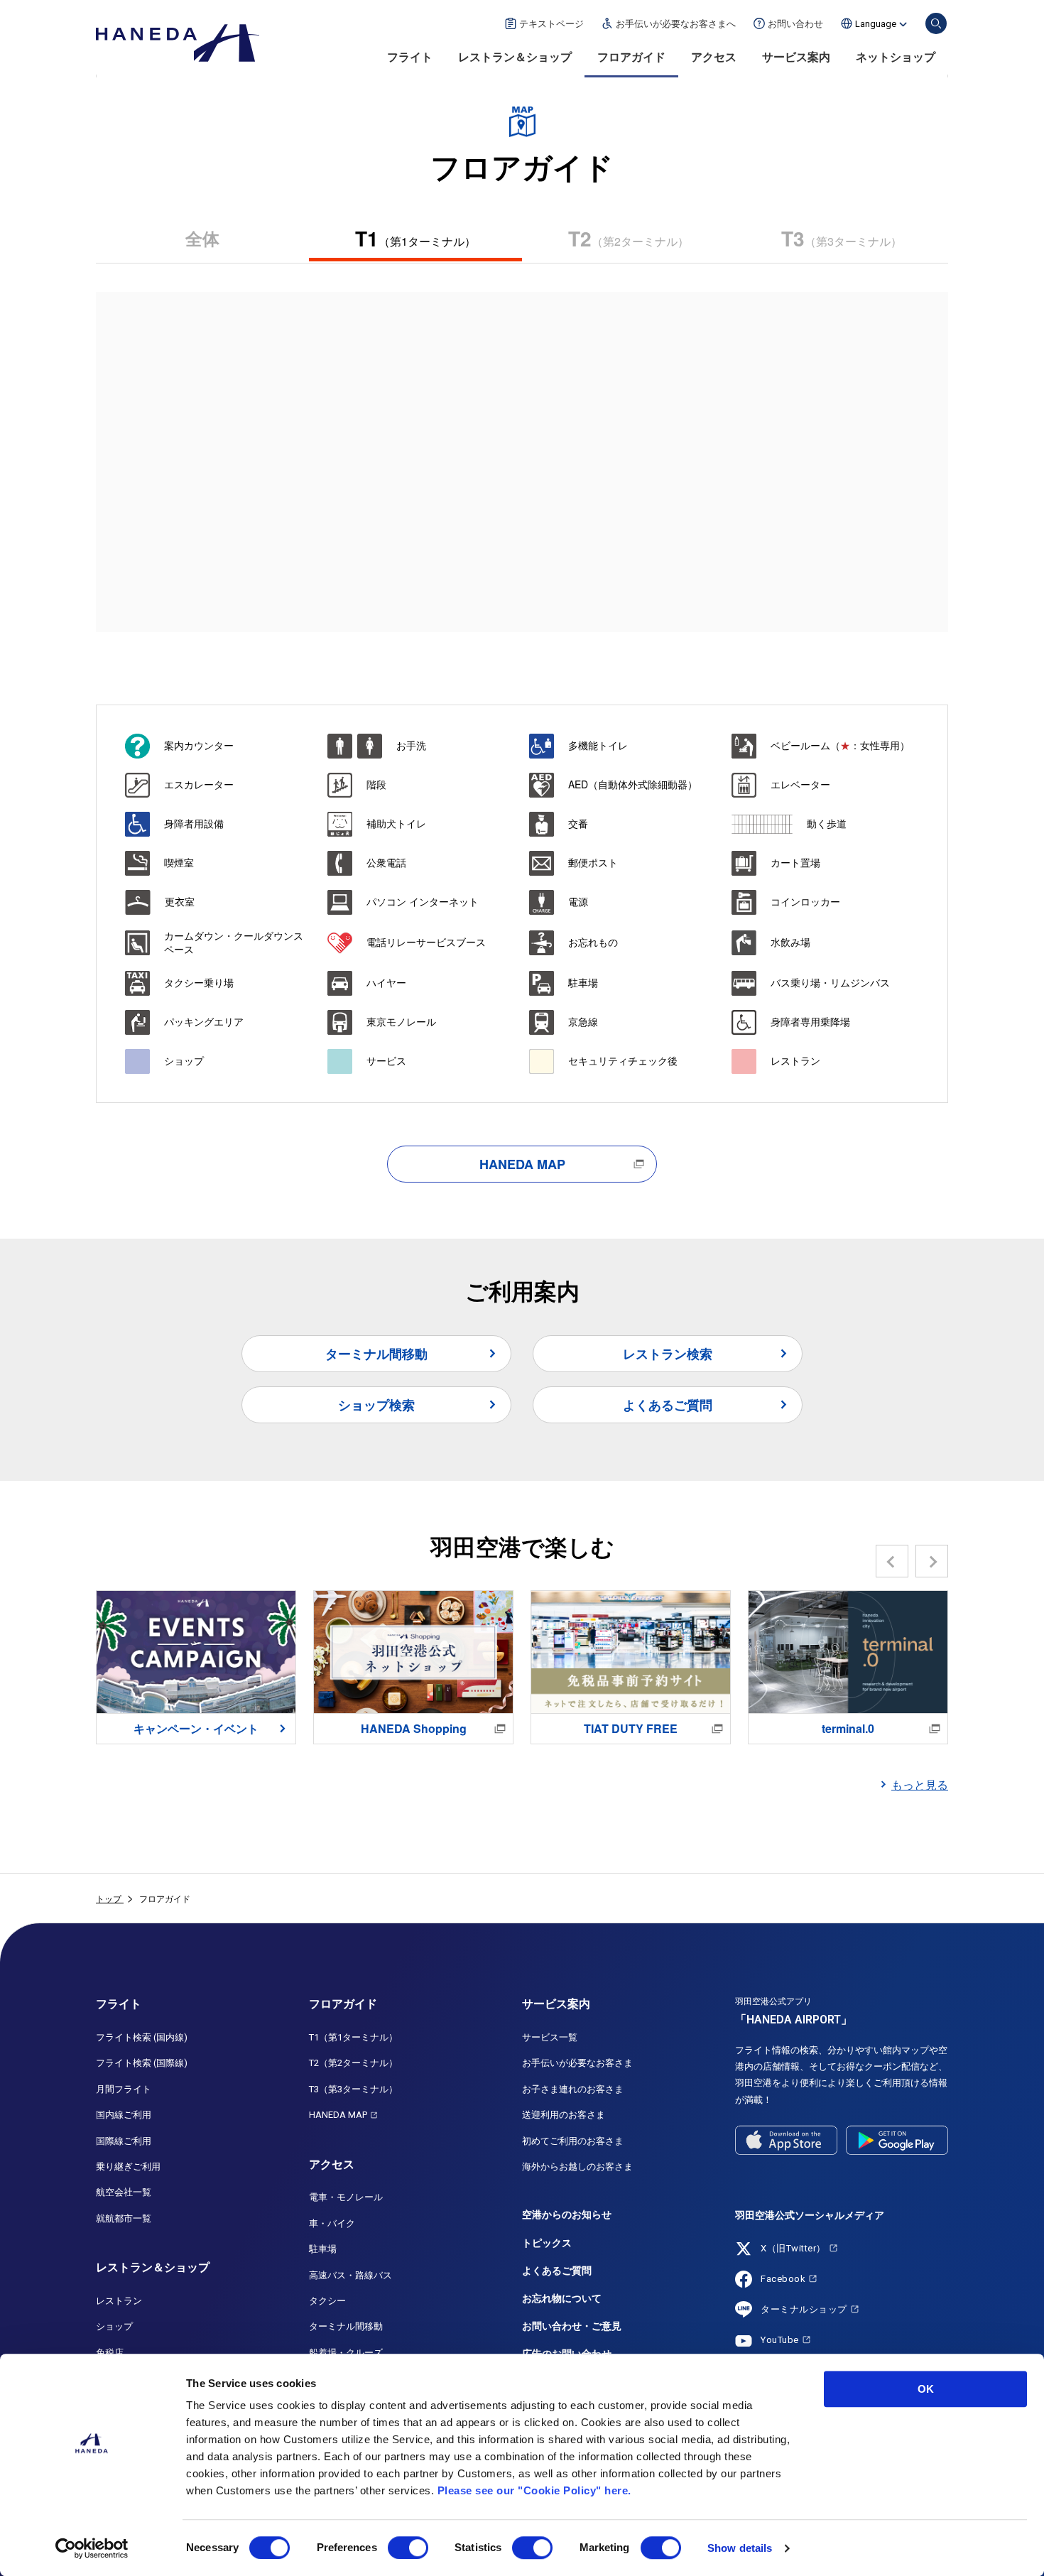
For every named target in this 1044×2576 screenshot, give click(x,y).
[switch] (408, 2548)
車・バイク (332, 2223)
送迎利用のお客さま (564, 2115)
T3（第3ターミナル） (353, 2089)
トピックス (547, 2243)
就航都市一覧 (124, 2218)
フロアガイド (631, 57)
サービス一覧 (550, 2037)
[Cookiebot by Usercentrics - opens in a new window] (92, 2548)
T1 (415, 238)
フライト (410, 57)
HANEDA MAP (522, 1164)
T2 (629, 238)
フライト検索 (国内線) (142, 2037)
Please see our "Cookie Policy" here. (534, 2490)
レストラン (119, 2301)
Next (932, 1561)
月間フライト (124, 2089)
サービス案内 (796, 57)
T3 (842, 238)
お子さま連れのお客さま (573, 2089)
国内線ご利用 (124, 2115)
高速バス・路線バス (350, 2275)
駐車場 (323, 2249)
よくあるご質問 (668, 1405)
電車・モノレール (346, 2197)
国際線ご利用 (124, 2141)
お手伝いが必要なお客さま (577, 2063)
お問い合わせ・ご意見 (572, 2326)
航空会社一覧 (124, 2192)
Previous (892, 1561)
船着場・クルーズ (346, 2353)
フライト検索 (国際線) (142, 2063)
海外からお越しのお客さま (577, 2167)
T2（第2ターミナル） (353, 2063)
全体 (202, 238)
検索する (936, 23)
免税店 (110, 2353)
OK (926, 2389)
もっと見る (920, 1784)
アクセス (714, 57)
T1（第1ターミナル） (353, 2037)
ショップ (114, 2326)
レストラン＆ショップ (515, 57)
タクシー (327, 2301)
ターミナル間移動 (376, 1354)
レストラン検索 (668, 1354)
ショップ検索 (376, 1405)
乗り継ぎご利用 (128, 2167)
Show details (740, 2548)
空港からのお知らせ (567, 2214)
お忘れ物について (562, 2298)
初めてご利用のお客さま (573, 2141)
